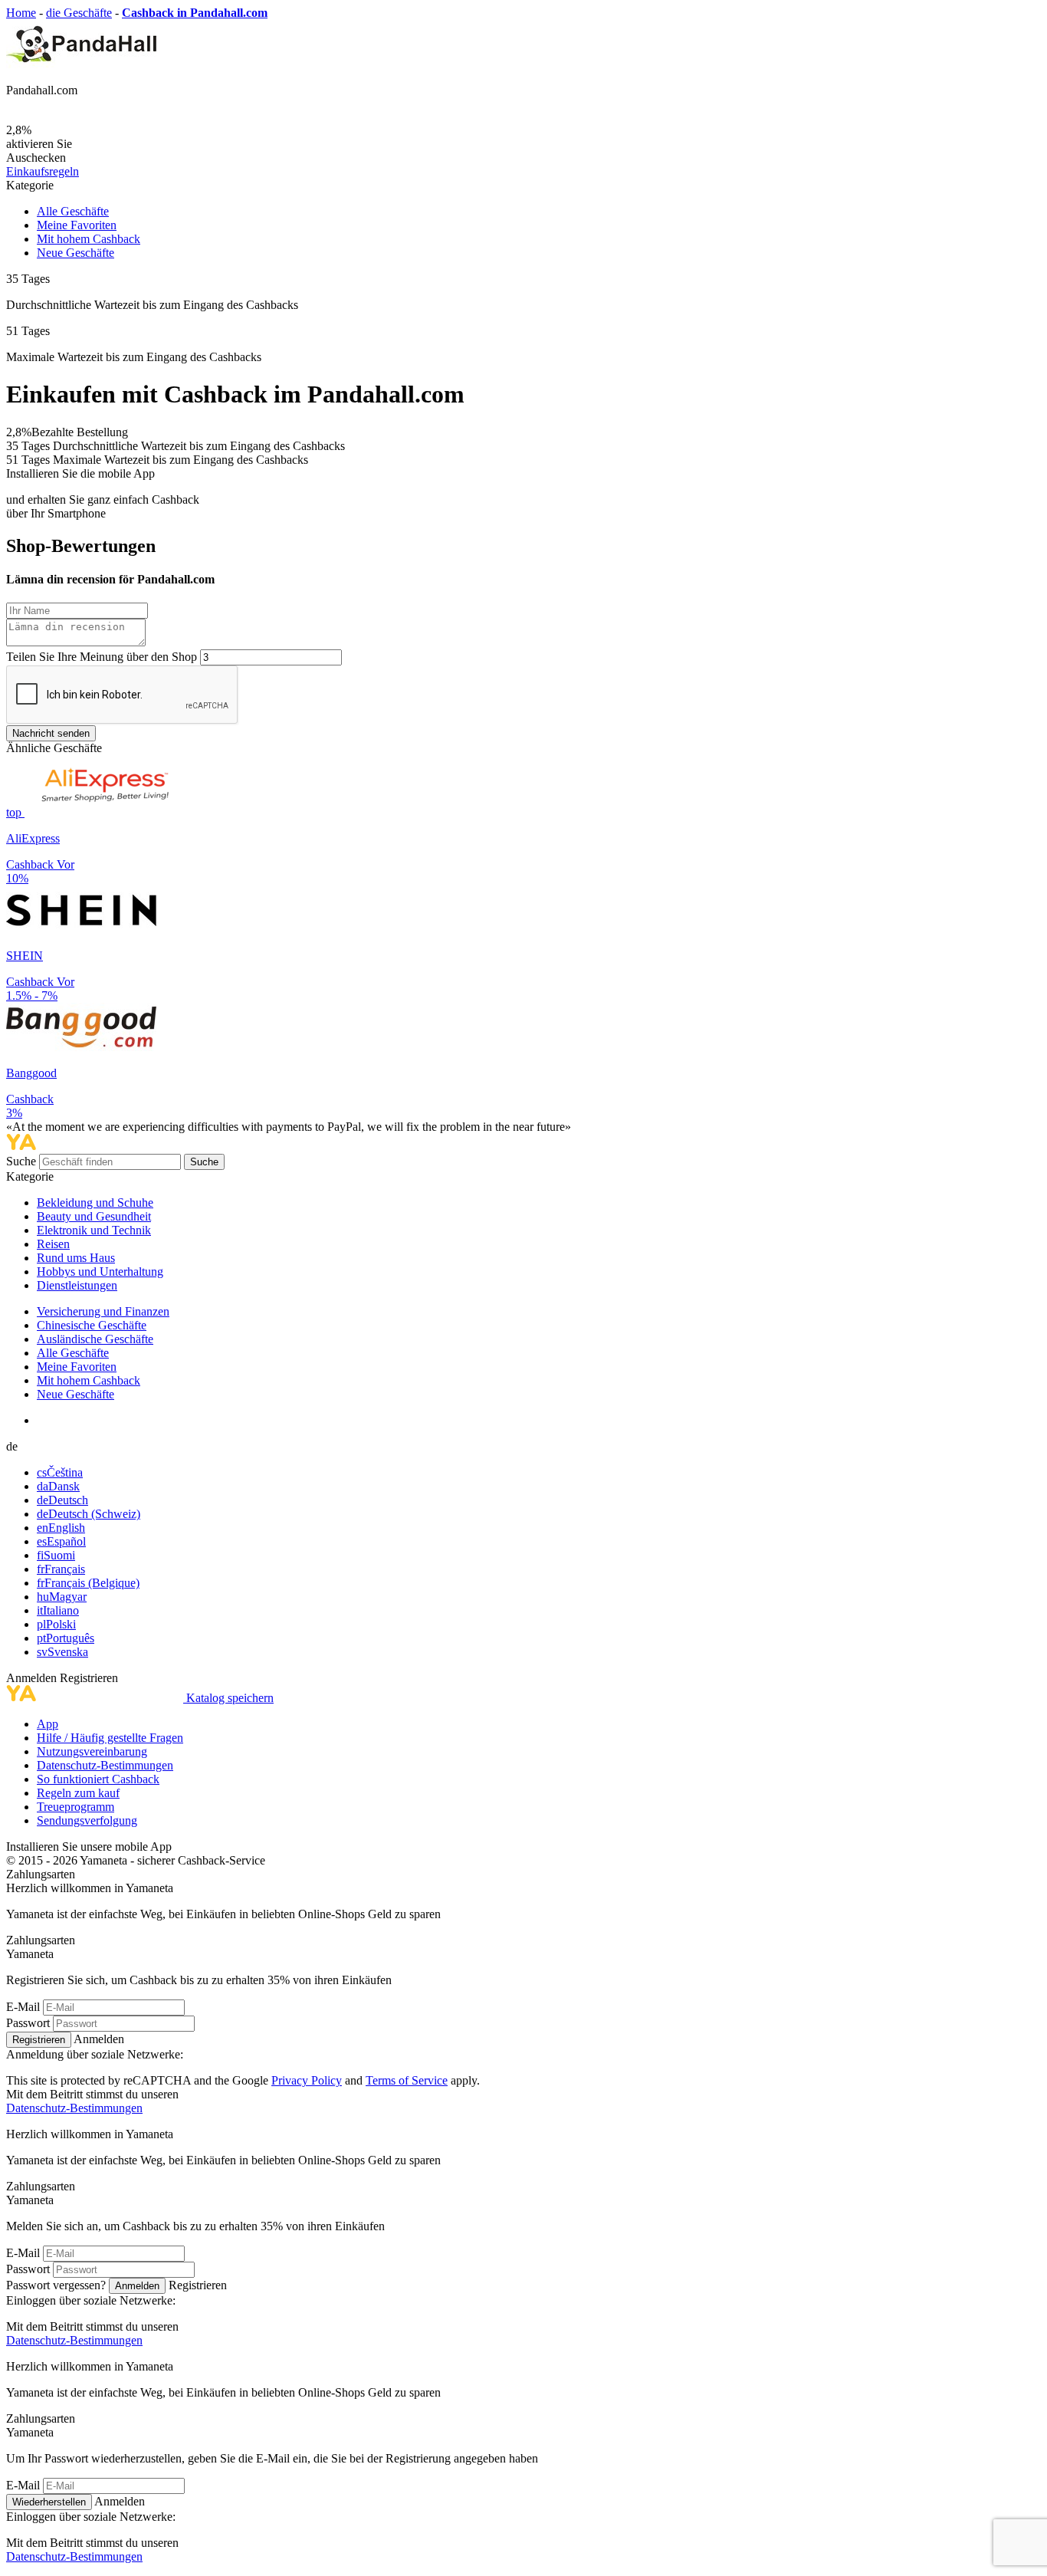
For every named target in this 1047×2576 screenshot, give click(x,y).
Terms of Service (407, 2080)
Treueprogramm (75, 1807)
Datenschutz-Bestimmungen (105, 1765)
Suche (23, 1161)
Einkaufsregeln (43, 171)
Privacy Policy (307, 2080)
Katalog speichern (230, 1698)
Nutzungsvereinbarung (92, 1751)
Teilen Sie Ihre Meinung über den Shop (102, 657)
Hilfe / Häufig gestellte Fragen (110, 1738)
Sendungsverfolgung (87, 1820)
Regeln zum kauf (78, 1793)
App (48, 1724)
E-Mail (23, 2007)
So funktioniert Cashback (98, 1779)
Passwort (28, 2023)
